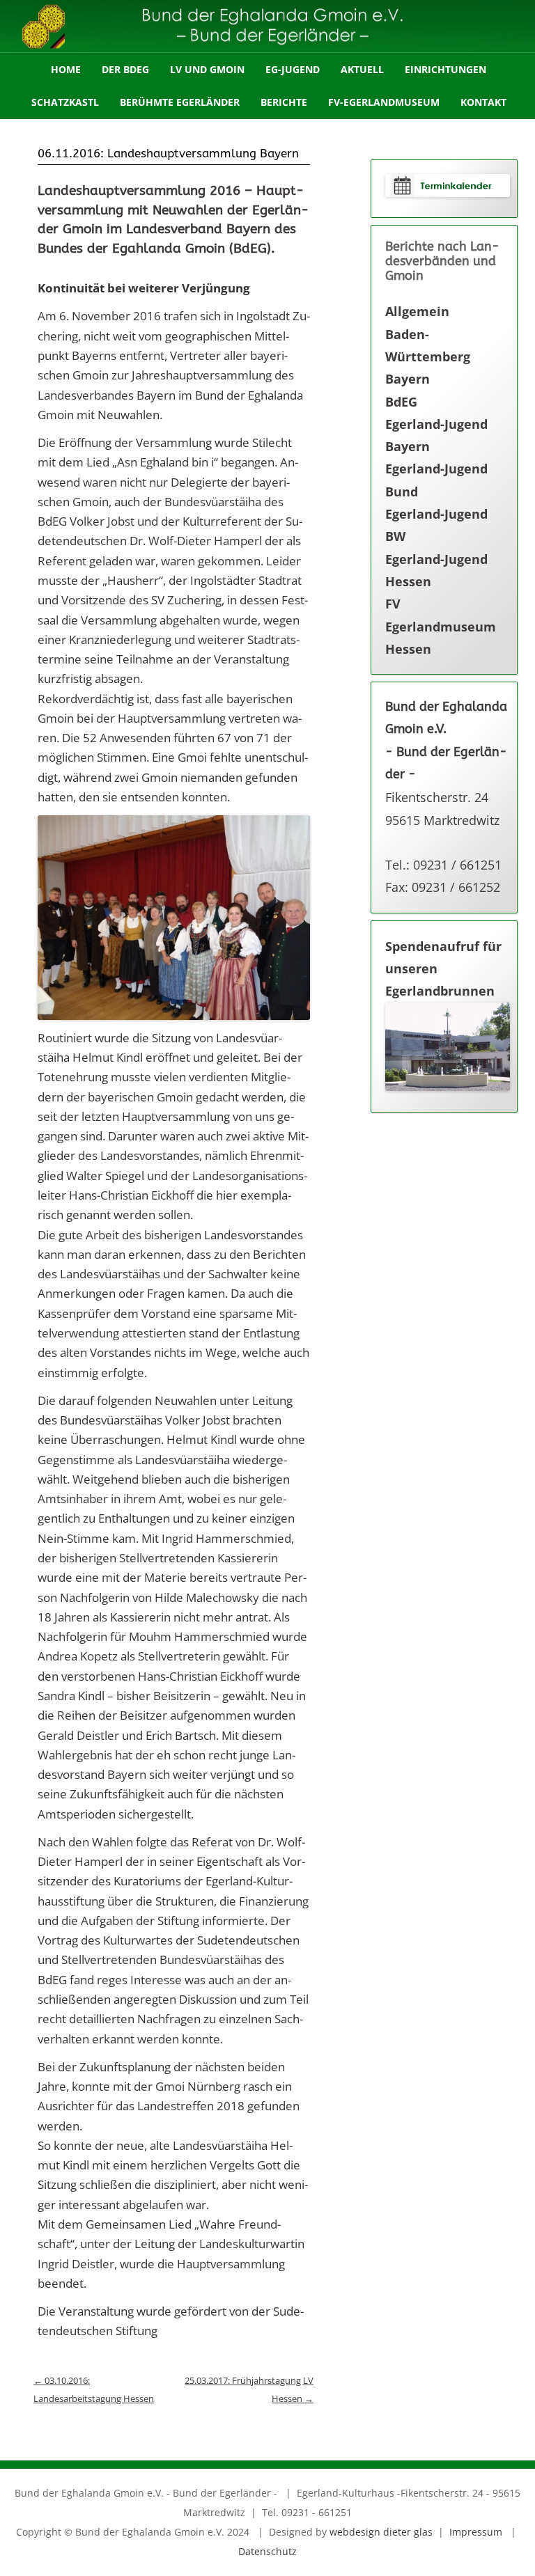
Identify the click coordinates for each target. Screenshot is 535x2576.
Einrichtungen (445, 69)
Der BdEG (125, 69)
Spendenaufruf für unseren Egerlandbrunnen (443, 969)
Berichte (284, 102)
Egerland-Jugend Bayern (436, 435)
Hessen (408, 649)
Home (66, 69)
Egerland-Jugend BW (436, 525)
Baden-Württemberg (428, 345)
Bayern (408, 379)
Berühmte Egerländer (180, 102)
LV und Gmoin (207, 69)
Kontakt (483, 102)
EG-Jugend (293, 69)
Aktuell (362, 69)
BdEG (401, 402)
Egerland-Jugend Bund (436, 480)
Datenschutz (267, 2551)
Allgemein (417, 311)
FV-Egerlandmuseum (384, 102)
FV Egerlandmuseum (441, 615)
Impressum (476, 2532)
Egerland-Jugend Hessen (436, 570)
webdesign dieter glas (381, 2532)
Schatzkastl (65, 102)
